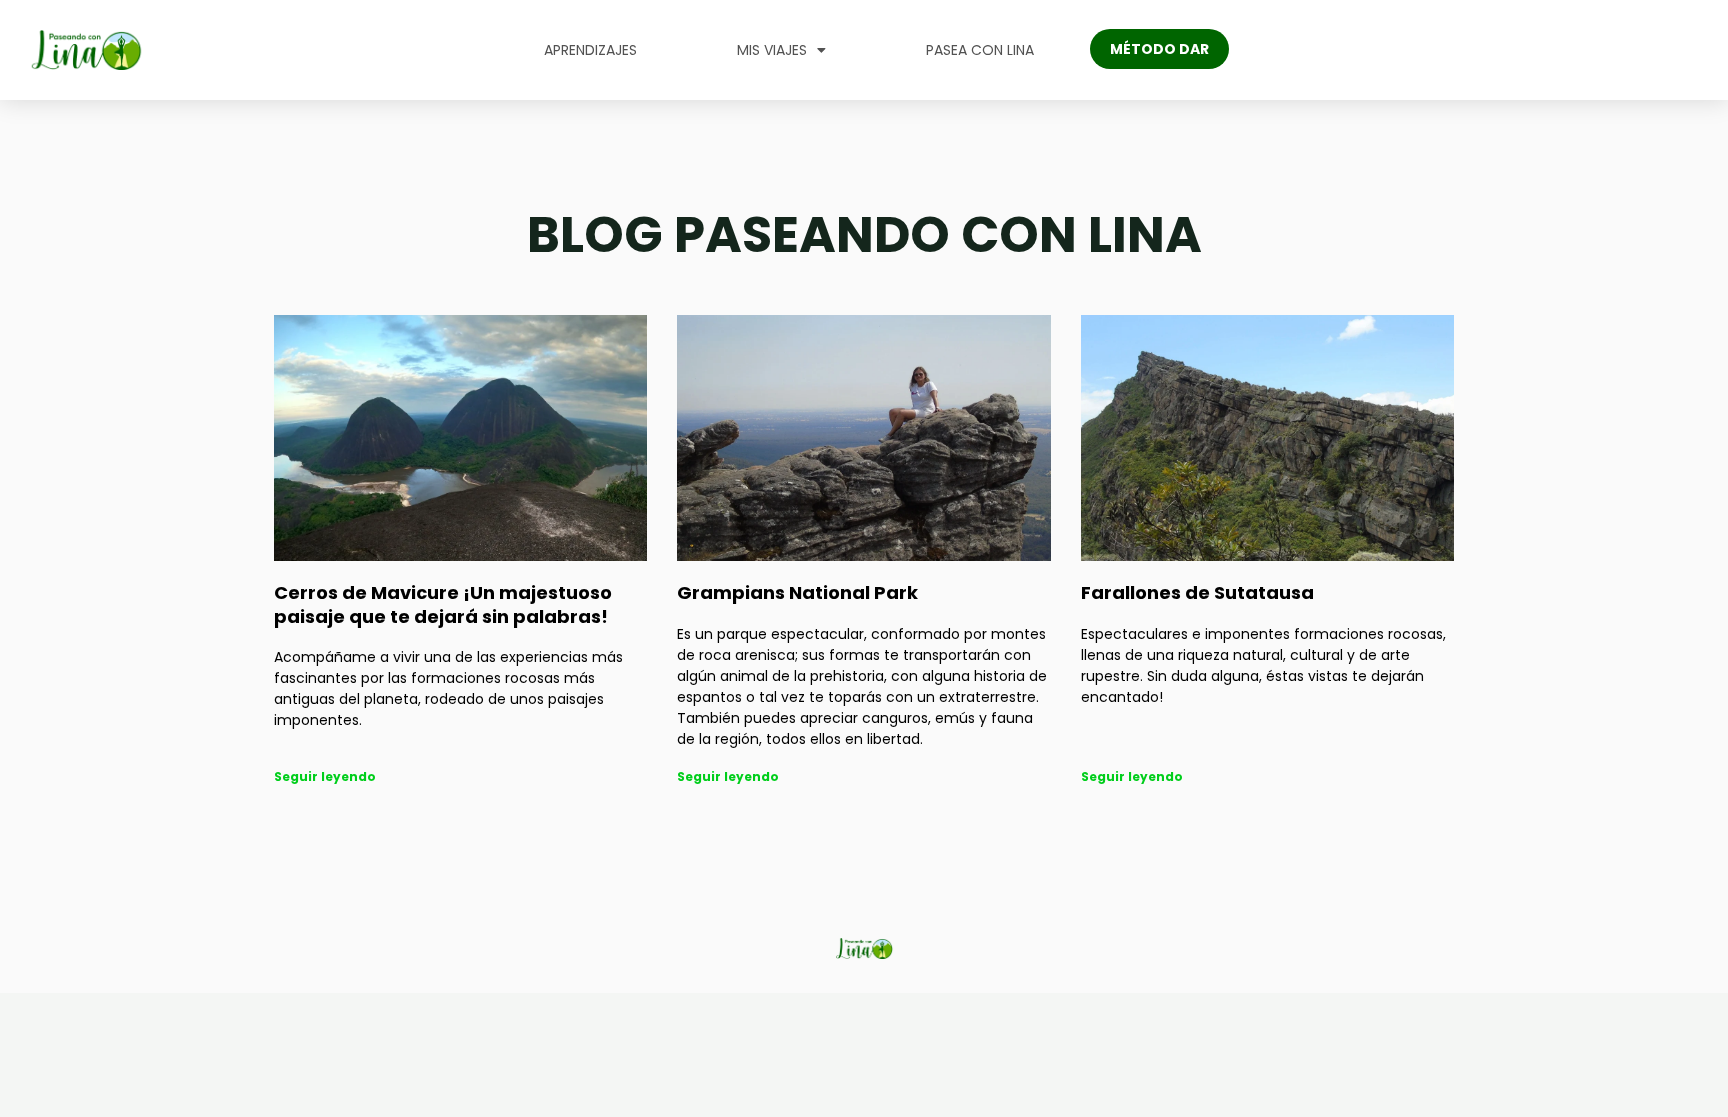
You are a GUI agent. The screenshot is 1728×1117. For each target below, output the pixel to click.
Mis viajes (772, 50)
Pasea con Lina (980, 50)
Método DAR (1159, 49)
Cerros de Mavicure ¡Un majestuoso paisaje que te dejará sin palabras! (443, 604)
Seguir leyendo (325, 776)
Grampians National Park (797, 592)
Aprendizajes (590, 50)
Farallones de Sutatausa (1197, 592)
